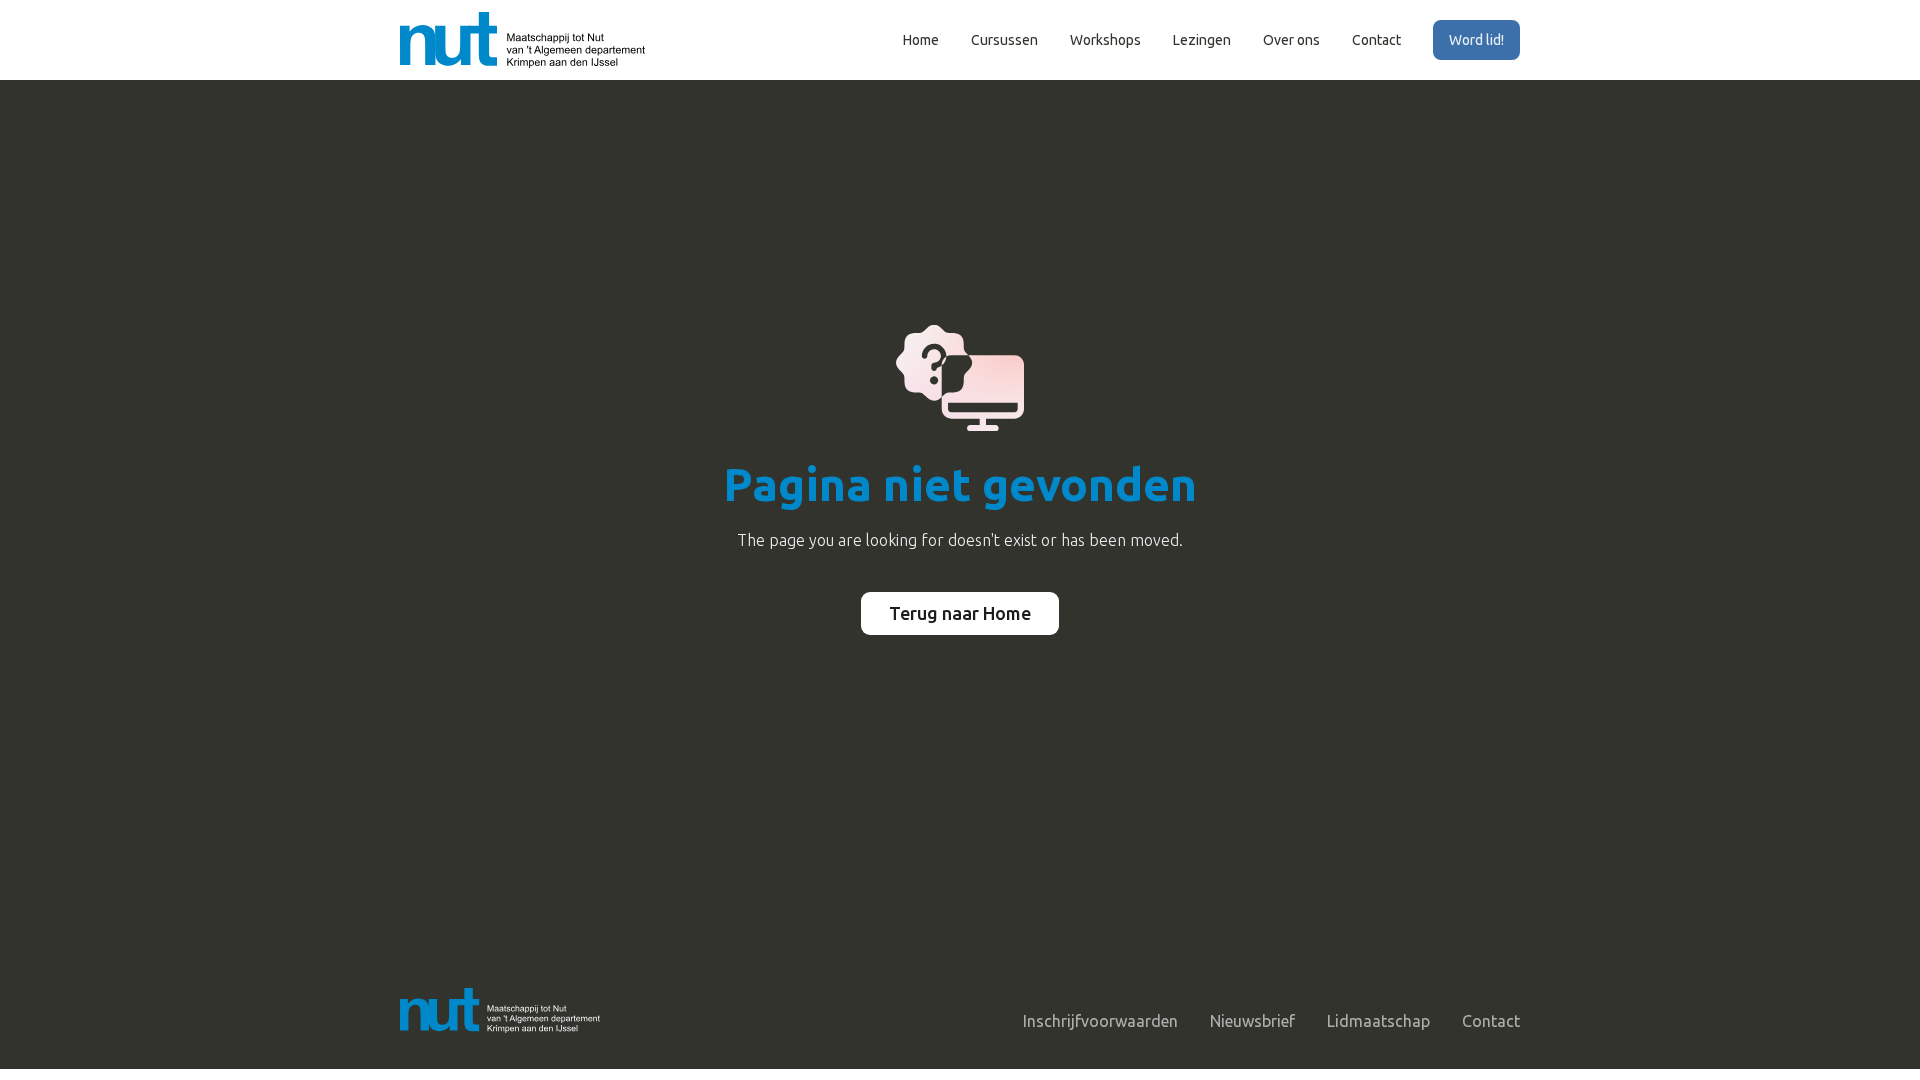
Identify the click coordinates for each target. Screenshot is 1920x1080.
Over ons (1291, 40)
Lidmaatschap (1378, 1021)
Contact (1376, 40)
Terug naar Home (960, 613)
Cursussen (1004, 40)
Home (921, 40)
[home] (522, 40)
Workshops (1105, 40)
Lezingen (1202, 40)
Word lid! (1476, 40)
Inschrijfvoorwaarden (1100, 1021)
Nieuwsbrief (1252, 1021)
